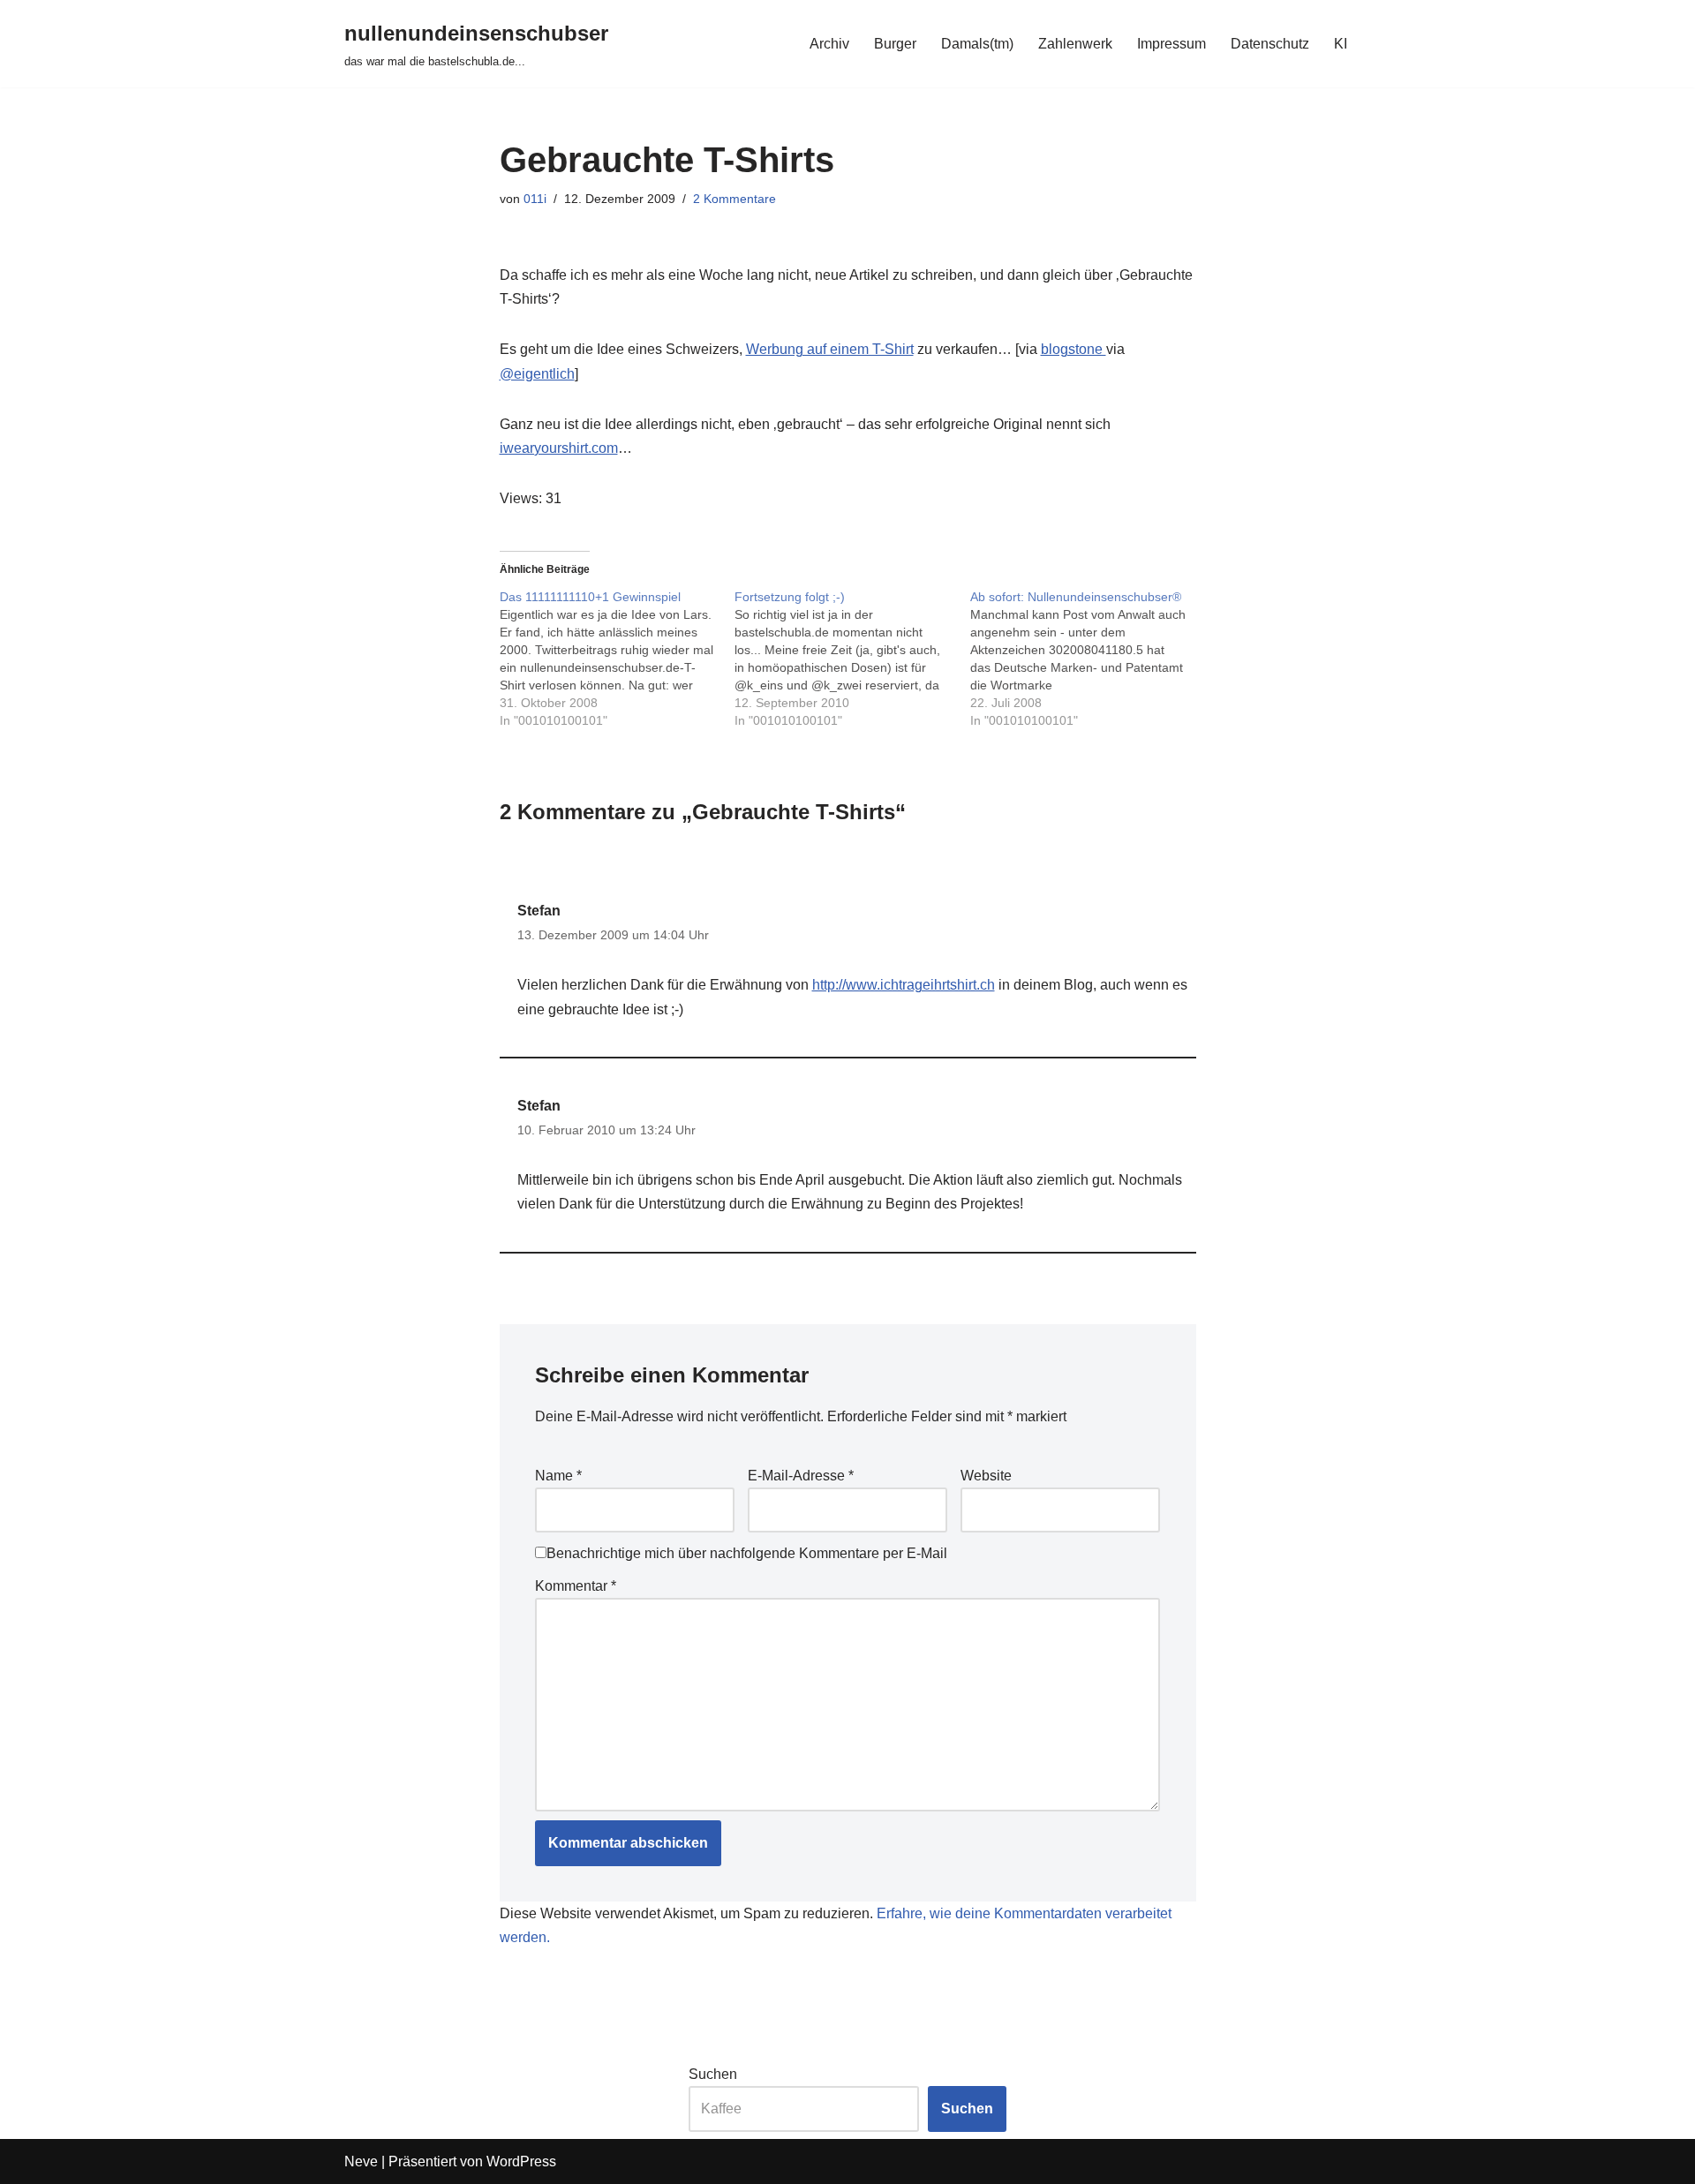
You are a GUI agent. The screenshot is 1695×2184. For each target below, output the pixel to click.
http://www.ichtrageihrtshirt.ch (904, 985)
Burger (895, 44)
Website (986, 1476)
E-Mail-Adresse (801, 1476)
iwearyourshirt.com (559, 448)
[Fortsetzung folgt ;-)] (852, 659)
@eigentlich (537, 374)
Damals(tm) (977, 44)
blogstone (1073, 349)
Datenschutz (1270, 44)
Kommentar (576, 1586)
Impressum (1171, 44)
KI (1341, 44)
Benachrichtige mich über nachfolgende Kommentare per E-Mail (747, 1553)
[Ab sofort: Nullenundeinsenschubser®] (1088, 659)
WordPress (521, 2161)
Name (558, 1476)
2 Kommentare (734, 199)
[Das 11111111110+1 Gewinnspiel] (618, 659)
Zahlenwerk (1075, 44)
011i (535, 199)
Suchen (713, 2074)
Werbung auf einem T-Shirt (830, 349)
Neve (361, 2161)
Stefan (539, 911)
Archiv (829, 44)
